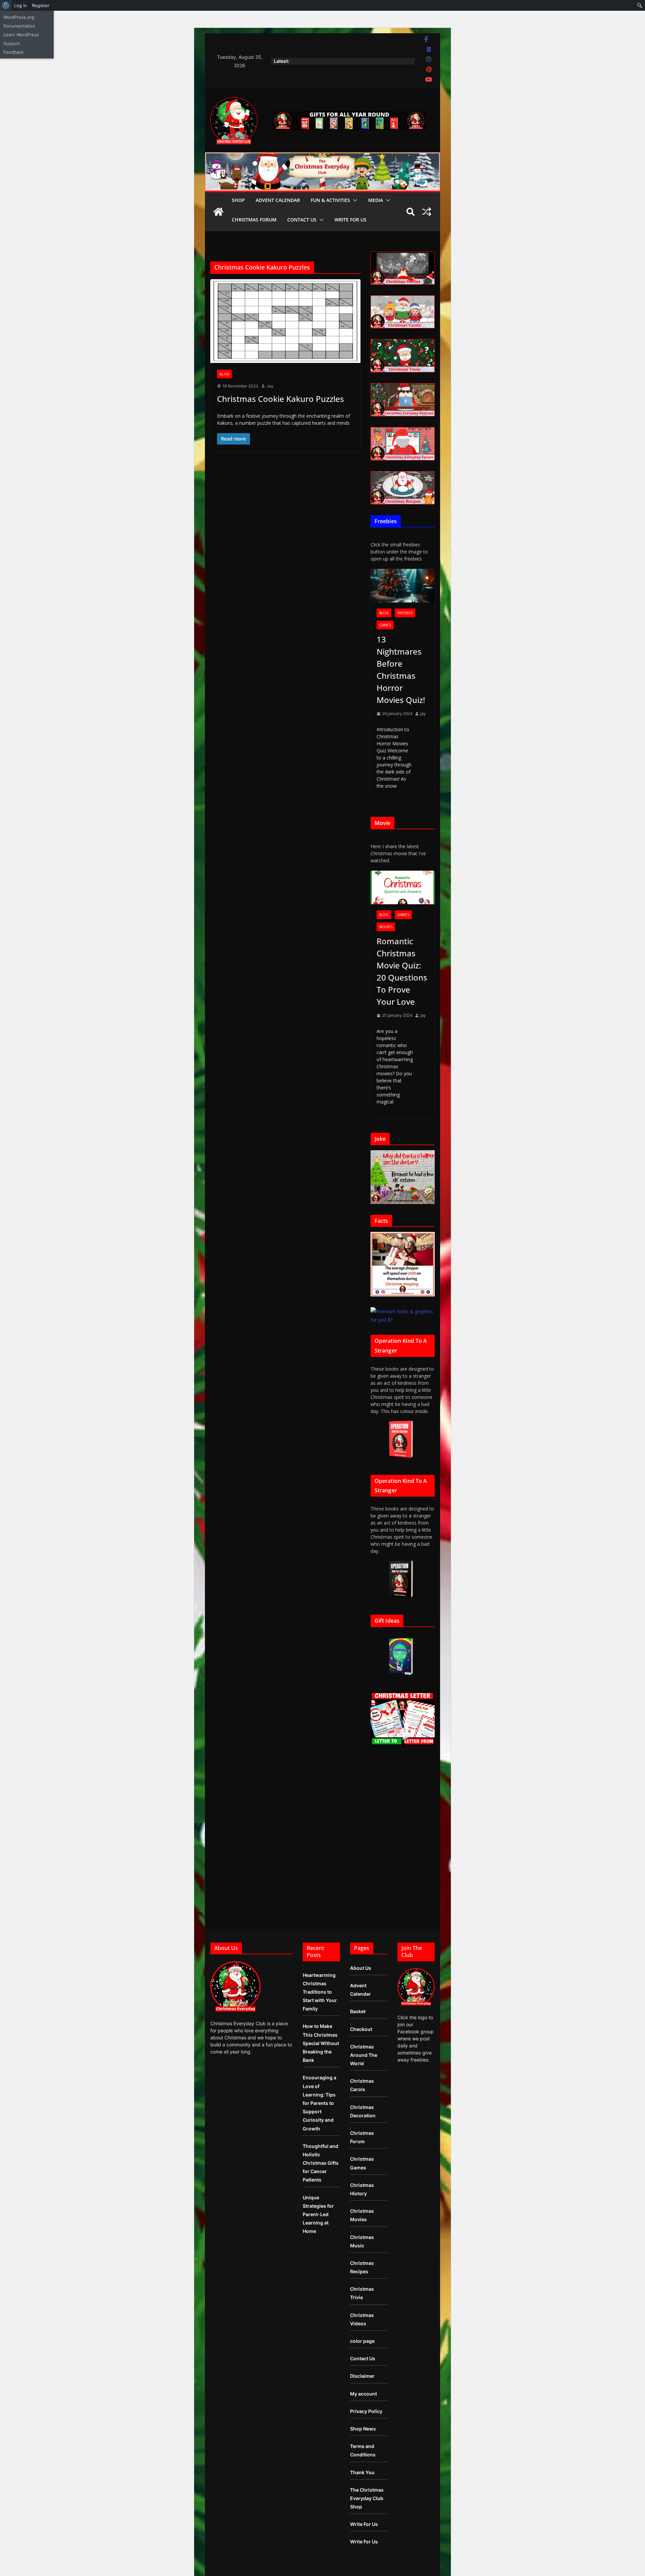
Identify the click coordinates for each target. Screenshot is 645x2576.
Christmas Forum (254, 220)
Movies (386, 927)
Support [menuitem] (12, 43)
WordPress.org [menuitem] (19, 17)
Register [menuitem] (41, 5)
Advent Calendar (278, 200)
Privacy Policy (366, 2411)
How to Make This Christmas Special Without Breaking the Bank (321, 2043)
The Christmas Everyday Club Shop (367, 2498)
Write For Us (351, 220)
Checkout (361, 2029)
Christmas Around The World (364, 2055)
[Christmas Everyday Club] (218, 212)
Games (385, 625)
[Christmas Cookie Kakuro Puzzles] (285, 321)
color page (362, 2341)
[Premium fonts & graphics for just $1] (403, 1311)
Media (376, 200)
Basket (358, 2011)
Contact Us (302, 220)
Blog (224, 374)
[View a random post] (427, 212)
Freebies (405, 613)
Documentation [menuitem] (19, 26)
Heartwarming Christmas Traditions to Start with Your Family (320, 1992)
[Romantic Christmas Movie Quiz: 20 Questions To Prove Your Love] (403, 888)
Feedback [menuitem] (13, 52)
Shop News (363, 2429)
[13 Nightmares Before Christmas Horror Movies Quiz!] (403, 586)
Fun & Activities (330, 200)
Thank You (362, 2472)
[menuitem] (6, 5)
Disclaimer (362, 2376)
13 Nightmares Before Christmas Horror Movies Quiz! (401, 670)
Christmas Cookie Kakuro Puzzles (281, 399)
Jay (270, 386)
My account (363, 2394)
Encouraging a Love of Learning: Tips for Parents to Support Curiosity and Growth (319, 2103)
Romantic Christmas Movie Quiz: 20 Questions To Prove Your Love (402, 971)
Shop (238, 200)
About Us (361, 1968)
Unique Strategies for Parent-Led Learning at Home (318, 2214)
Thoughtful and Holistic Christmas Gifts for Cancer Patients (321, 2163)
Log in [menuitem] (20, 5)
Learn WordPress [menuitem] (21, 35)
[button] (354, 200)
